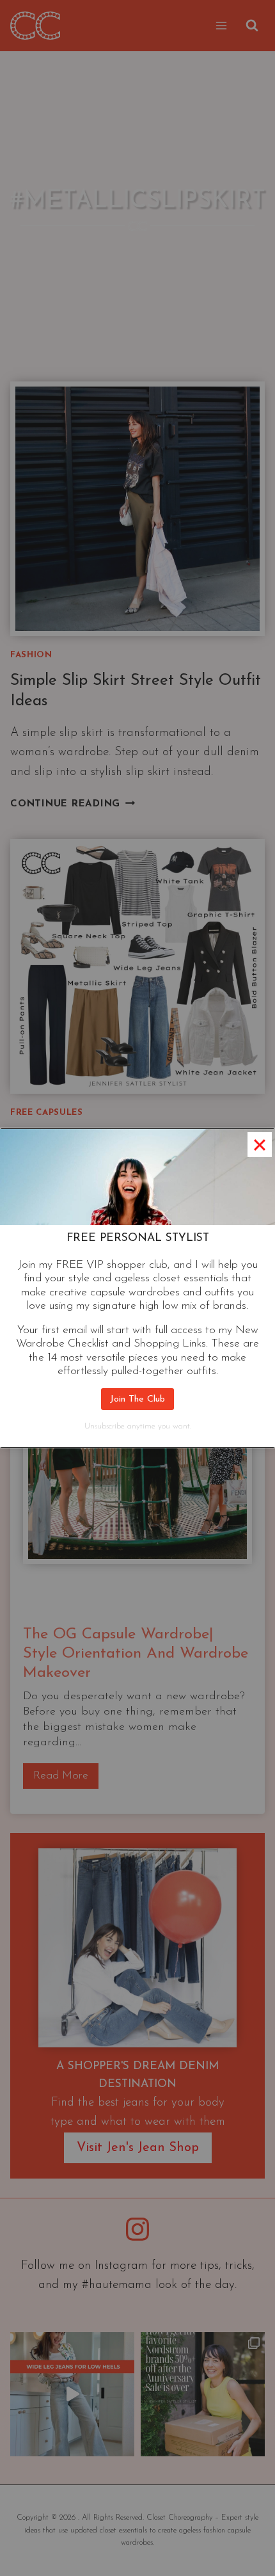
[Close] (260, 1144)
